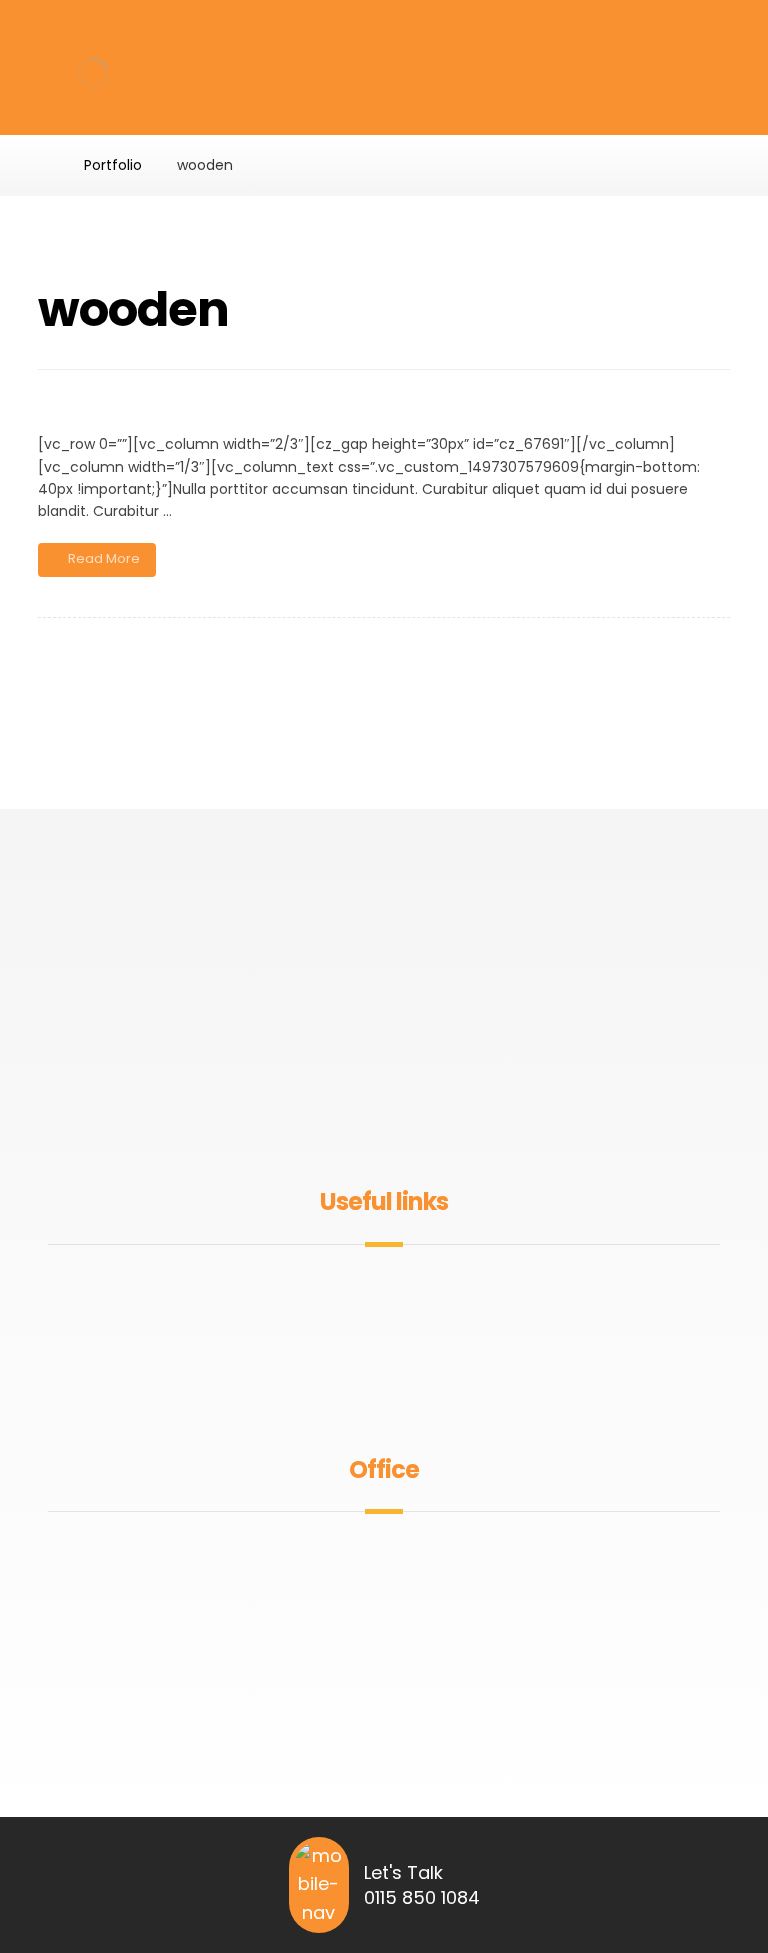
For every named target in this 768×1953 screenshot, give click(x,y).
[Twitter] (384, 1119)
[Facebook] (352, 1119)
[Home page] (43, 165)
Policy (396, 1354)
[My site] (93, 72)
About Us (396, 1290)
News (396, 1322)
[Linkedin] (416, 1119)
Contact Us (396, 1386)
